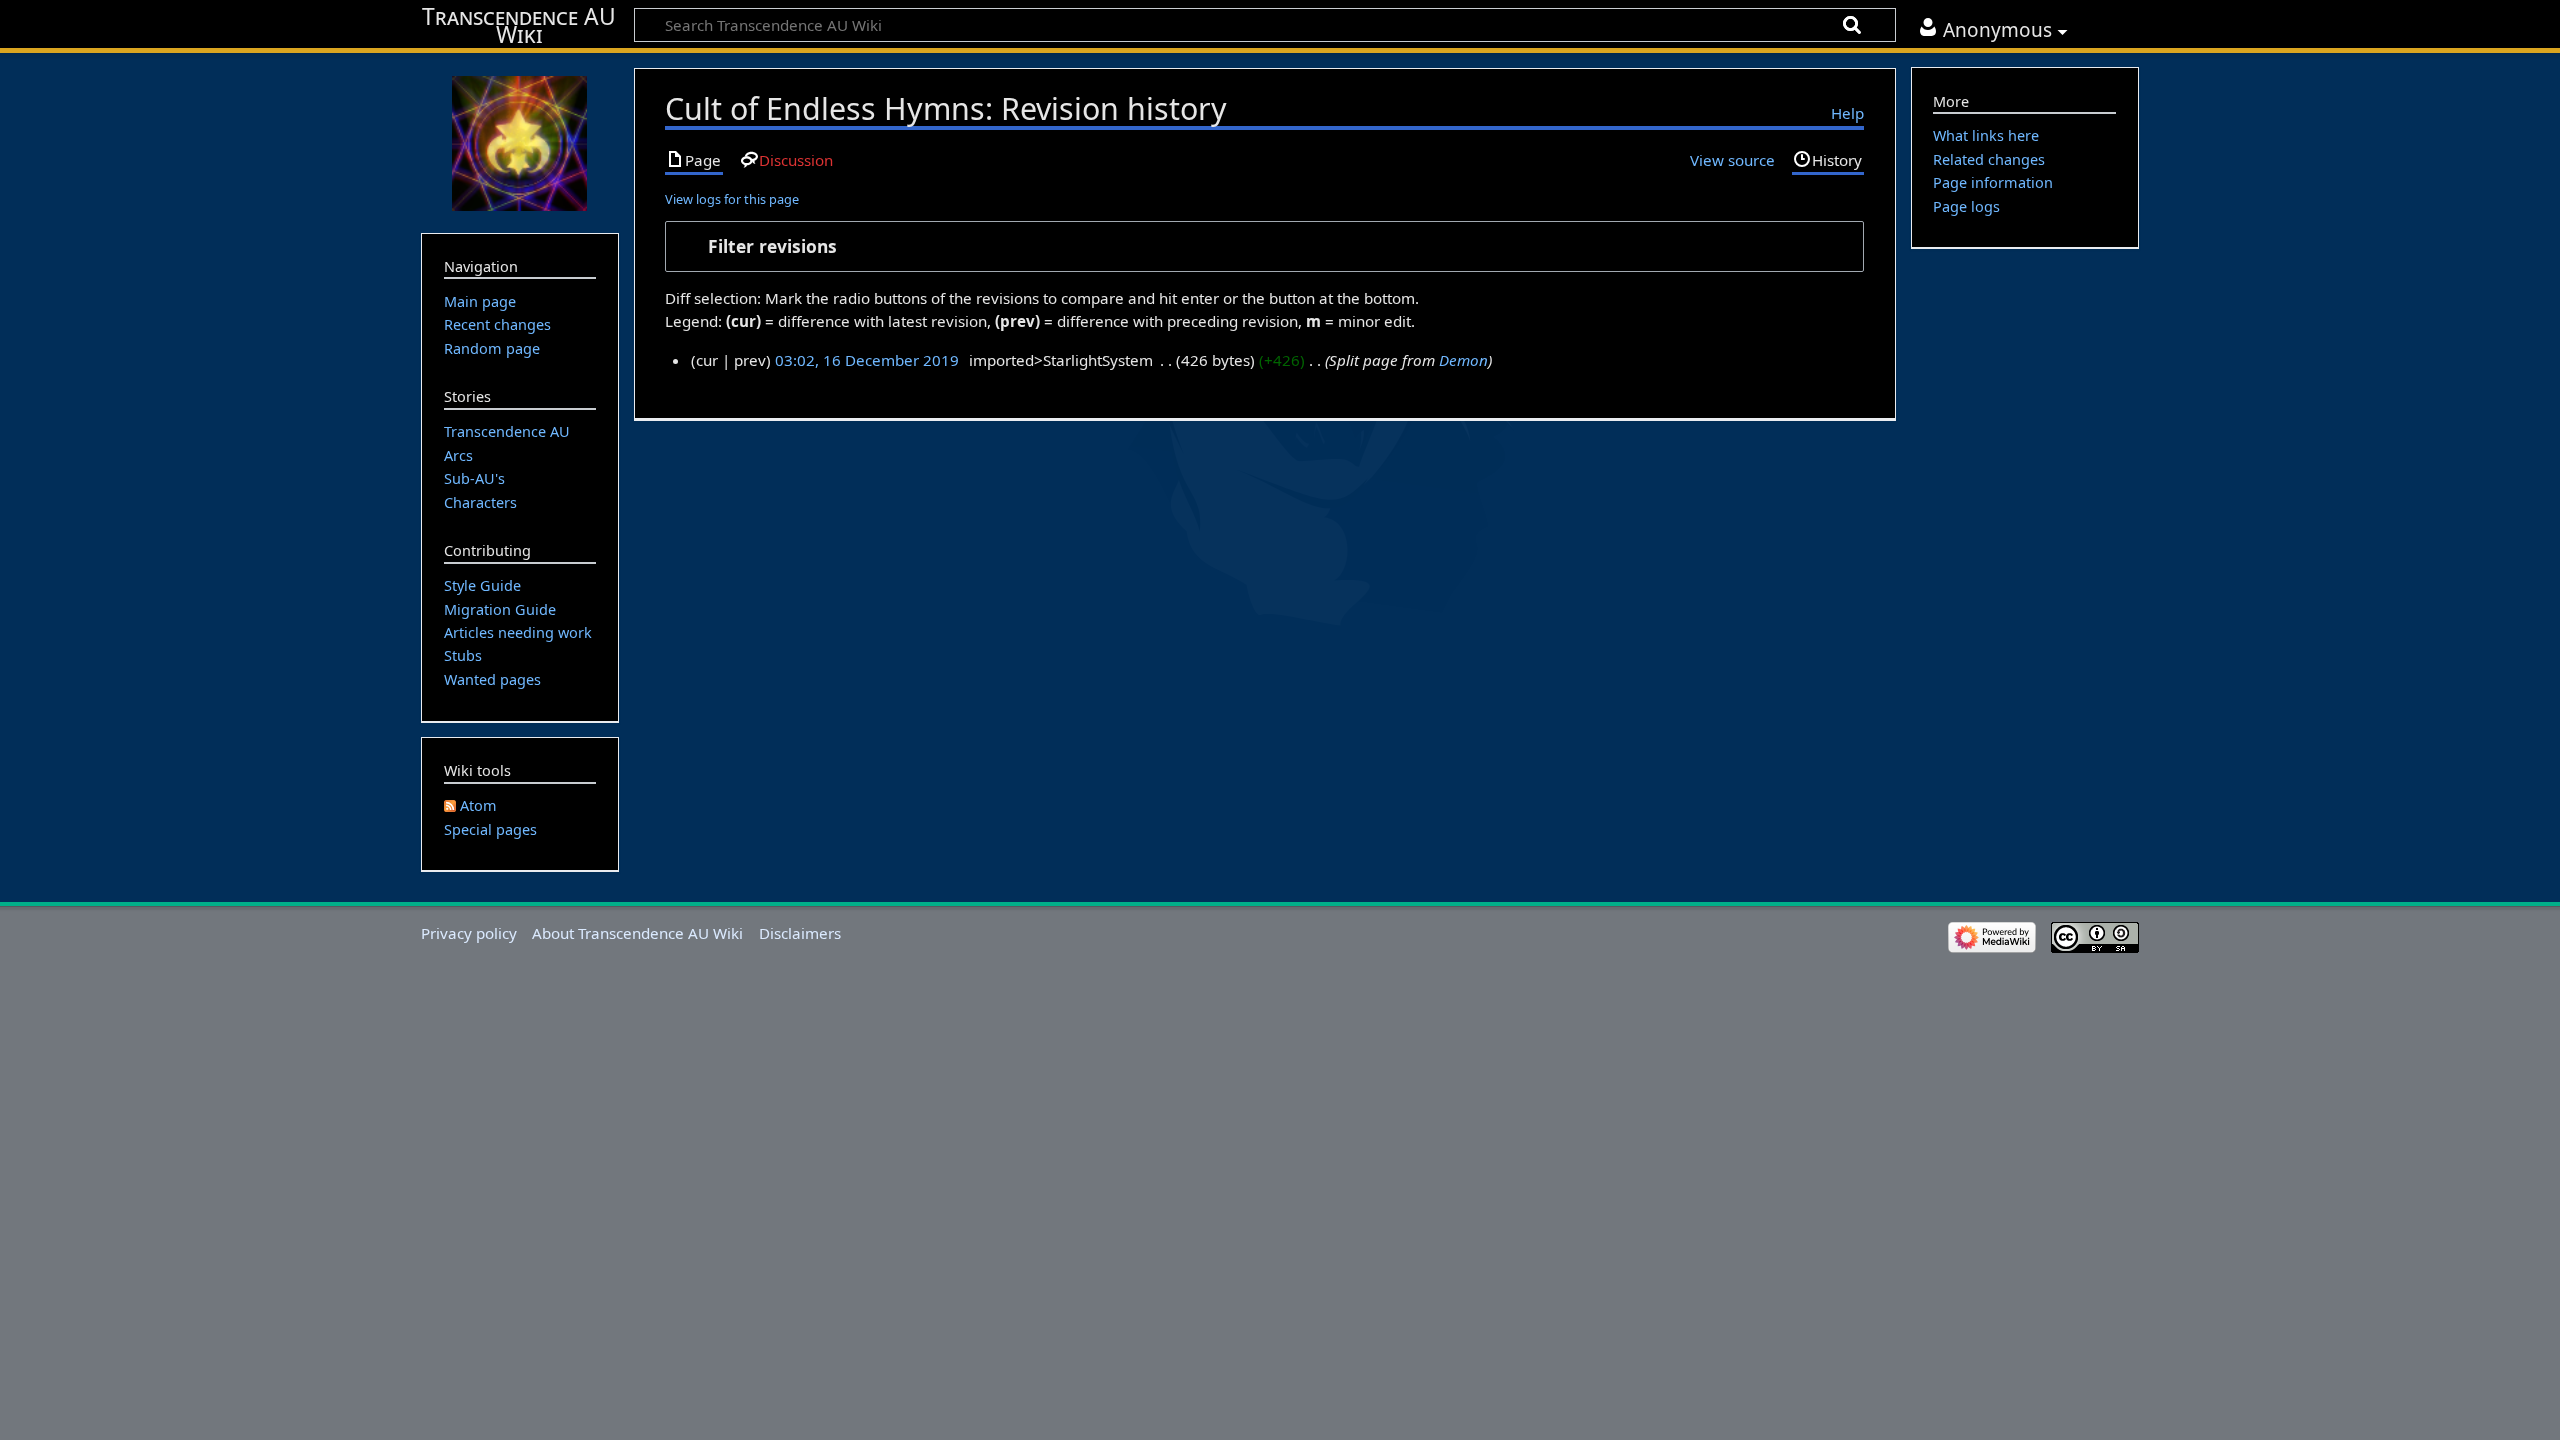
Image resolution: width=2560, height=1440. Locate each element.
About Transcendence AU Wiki (637, 933)
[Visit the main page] (520, 141)
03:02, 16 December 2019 (867, 360)
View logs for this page (732, 199)
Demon (1463, 360)
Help (1847, 113)
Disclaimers (800, 933)
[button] (1264, 246)
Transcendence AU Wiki (519, 26)
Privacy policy (469, 933)
